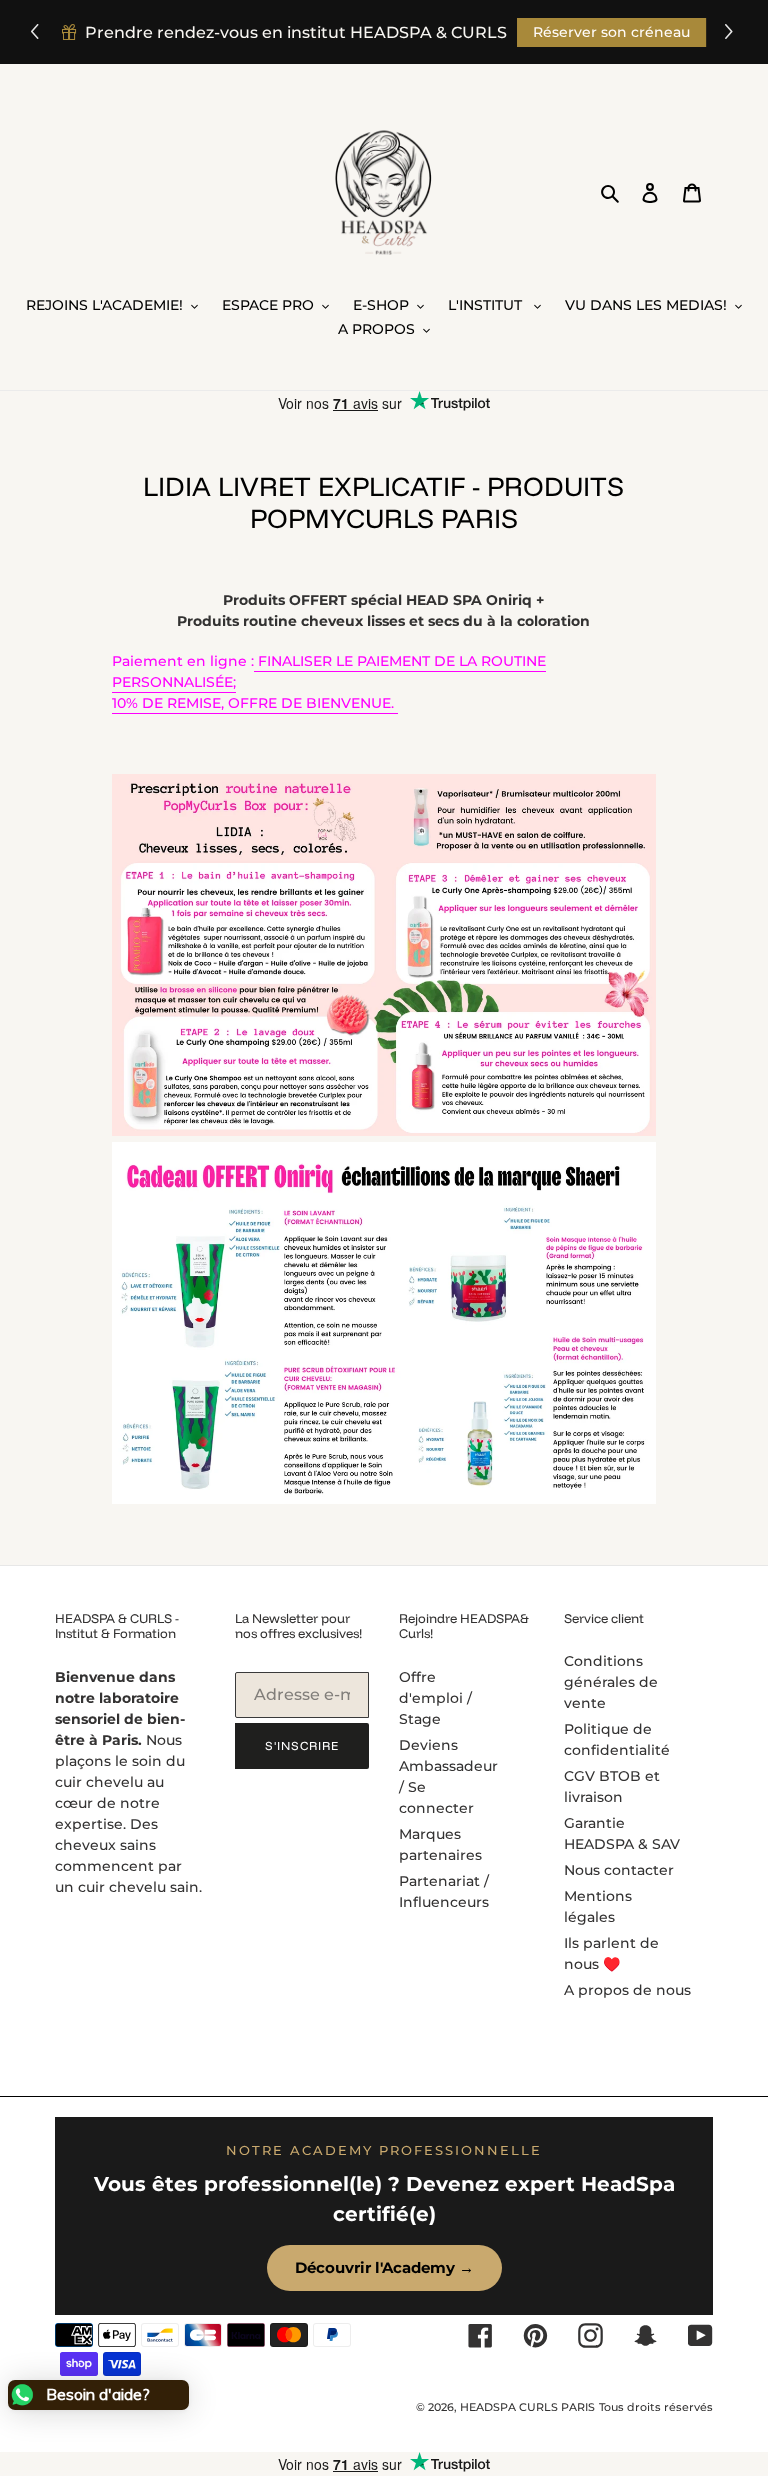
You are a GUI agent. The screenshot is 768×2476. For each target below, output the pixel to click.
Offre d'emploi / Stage (435, 1698)
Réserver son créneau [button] (611, 32)
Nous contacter (619, 1870)
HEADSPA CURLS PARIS (527, 2407)
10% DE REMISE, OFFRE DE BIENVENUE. (255, 703)
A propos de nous (627, 1990)
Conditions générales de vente (611, 1682)
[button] (731, 32)
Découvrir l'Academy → (384, 2267)
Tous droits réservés (656, 2407)
